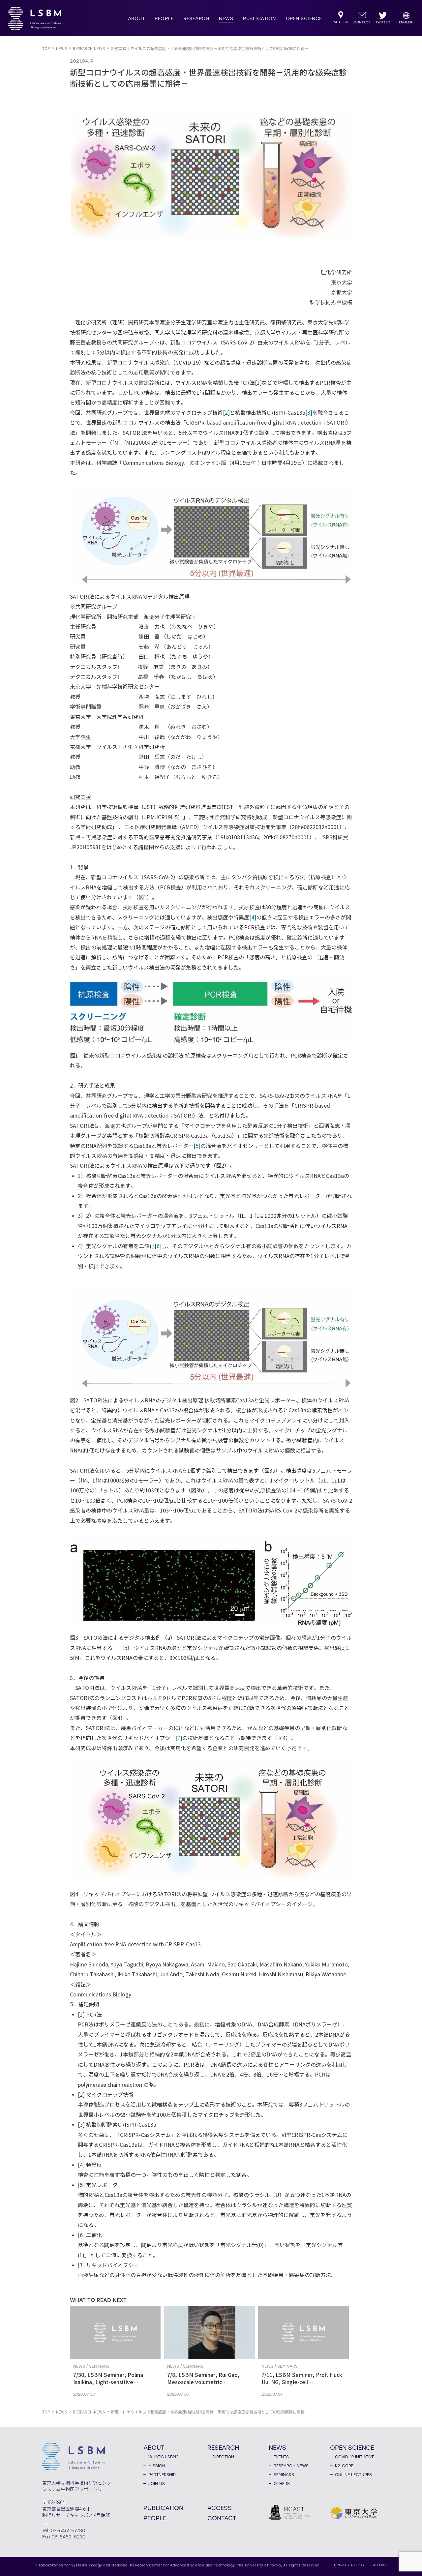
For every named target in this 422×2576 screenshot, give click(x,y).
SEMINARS (284, 2475)
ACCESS (220, 2508)
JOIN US (157, 2484)
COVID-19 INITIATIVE (355, 2457)
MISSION (157, 2466)
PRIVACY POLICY (349, 2565)
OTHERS (282, 2484)
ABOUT (136, 19)
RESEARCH (196, 19)
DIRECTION (223, 2457)
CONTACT (222, 2518)
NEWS (226, 19)
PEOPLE (164, 19)
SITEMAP (379, 2565)
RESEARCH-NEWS (89, 49)
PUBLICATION (259, 19)
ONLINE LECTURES (353, 2475)
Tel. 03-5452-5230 (64, 2531)
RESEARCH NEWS (291, 2466)
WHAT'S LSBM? (163, 2457)
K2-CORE (344, 2466)
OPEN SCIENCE (304, 19)
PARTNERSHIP (162, 2475)
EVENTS (281, 2457)
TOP (46, 49)
